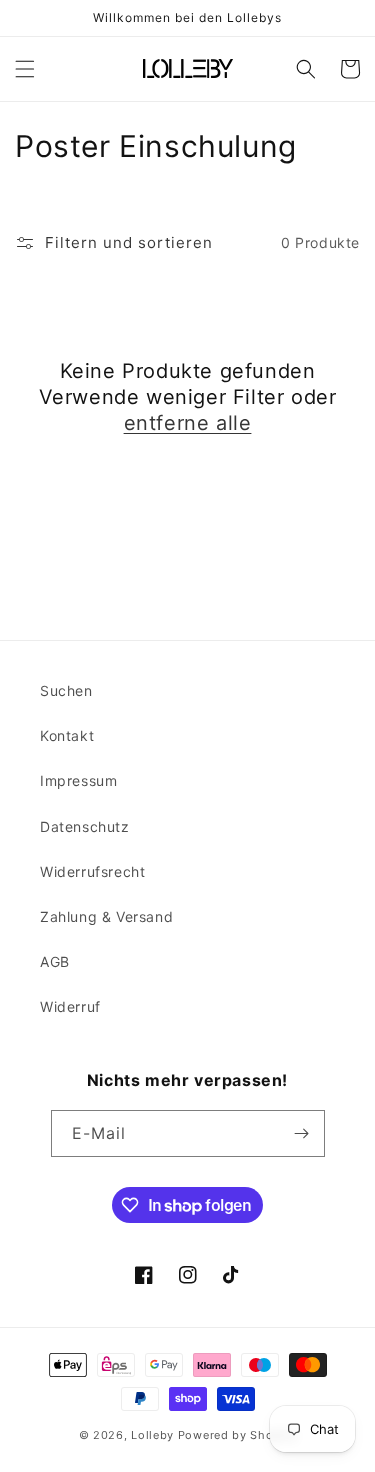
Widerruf (70, 1006)
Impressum (78, 780)
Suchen (66, 690)
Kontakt (67, 735)
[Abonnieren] (302, 1133)
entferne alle (188, 423)
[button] (25, 69)
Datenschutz (85, 826)
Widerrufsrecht (92, 871)
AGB (55, 961)
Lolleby (152, 1435)
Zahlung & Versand (106, 916)
